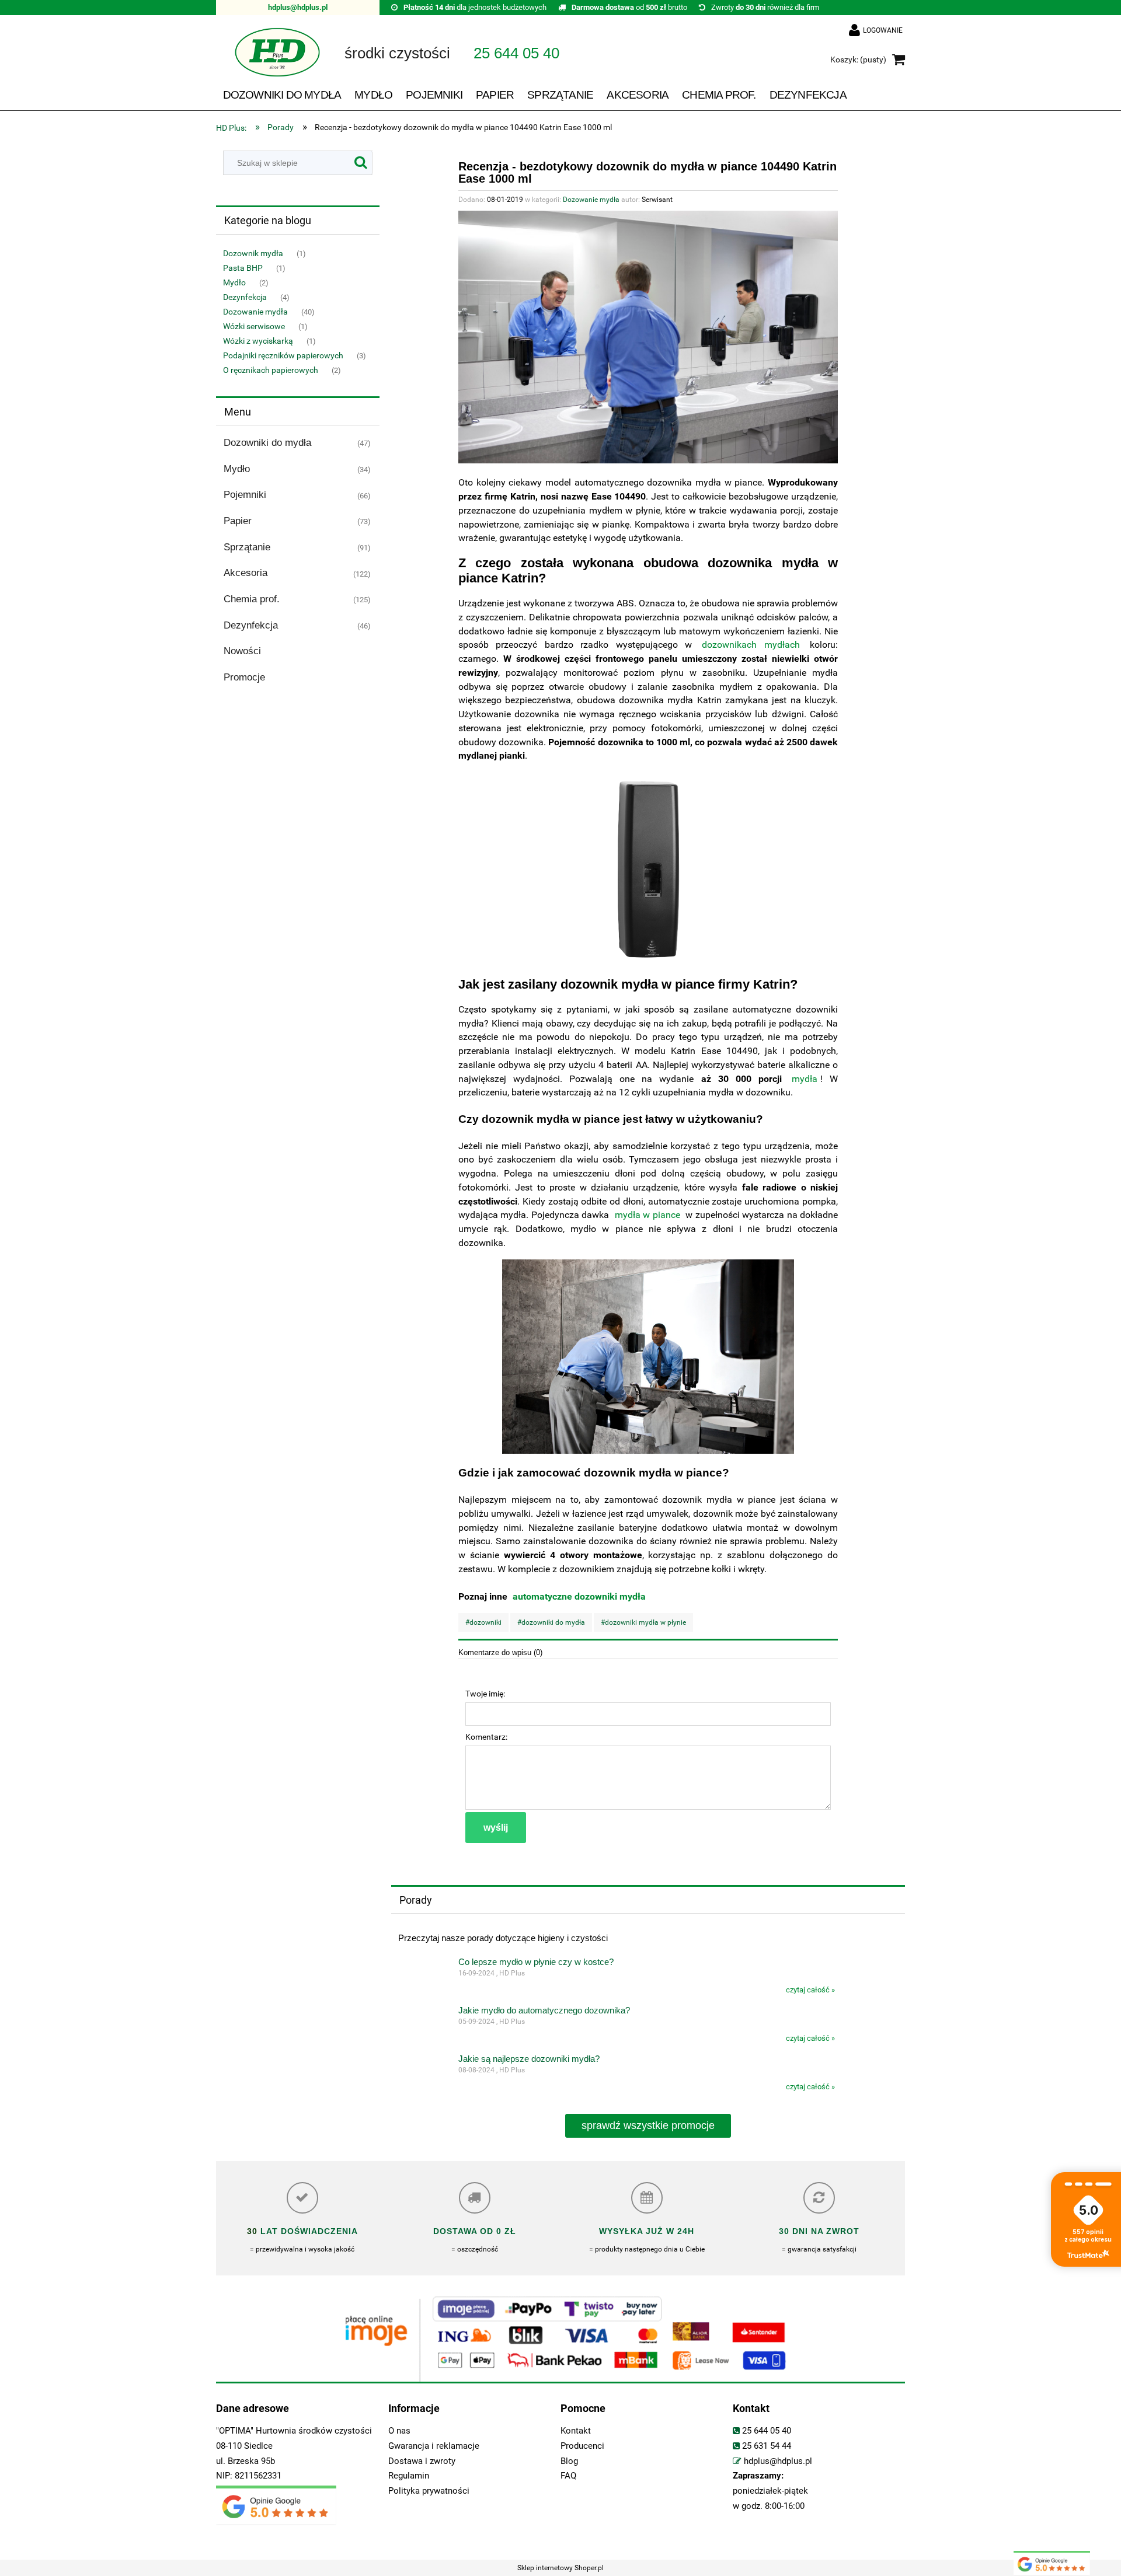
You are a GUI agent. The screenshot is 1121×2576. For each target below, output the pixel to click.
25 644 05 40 (767, 2431)
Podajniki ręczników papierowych (283, 355)
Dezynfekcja (245, 297)
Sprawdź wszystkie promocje (648, 2125)
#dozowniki (483, 1622)
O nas (399, 2431)
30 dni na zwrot (819, 2231)
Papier (238, 521)
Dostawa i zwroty (422, 2461)
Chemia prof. (252, 599)
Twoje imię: (485, 1694)
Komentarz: (486, 1737)
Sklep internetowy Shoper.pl (560, 2568)
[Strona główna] (269, 60)
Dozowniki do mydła (267, 443)
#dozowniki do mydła (551, 1622)
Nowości (242, 651)
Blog (569, 2461)
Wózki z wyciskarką (258, 341)
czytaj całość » (810, 1990)
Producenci (582, 2446)
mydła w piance (647, 1215)
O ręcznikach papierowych (271, 370)
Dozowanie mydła (255, 312)
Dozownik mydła (253, 253)
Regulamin (409, 2476)
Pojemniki (245, 495)
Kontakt (576, 2431)
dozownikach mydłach (751, 645)
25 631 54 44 (767, 2446)
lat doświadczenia (308, 2231)
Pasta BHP (243, 268)
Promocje (244, 677)
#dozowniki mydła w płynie (643, 1622)
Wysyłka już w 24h (647, 2231)
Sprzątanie (247, 547)
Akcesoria (246, 573)
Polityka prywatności (429, 2491)
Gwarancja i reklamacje (434, 2446)
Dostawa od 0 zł (475, 2231)
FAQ (568, 2476)
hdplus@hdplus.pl (298, 7)
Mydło (234, 282)
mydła (805, 1079)
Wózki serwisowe (254, 326)
